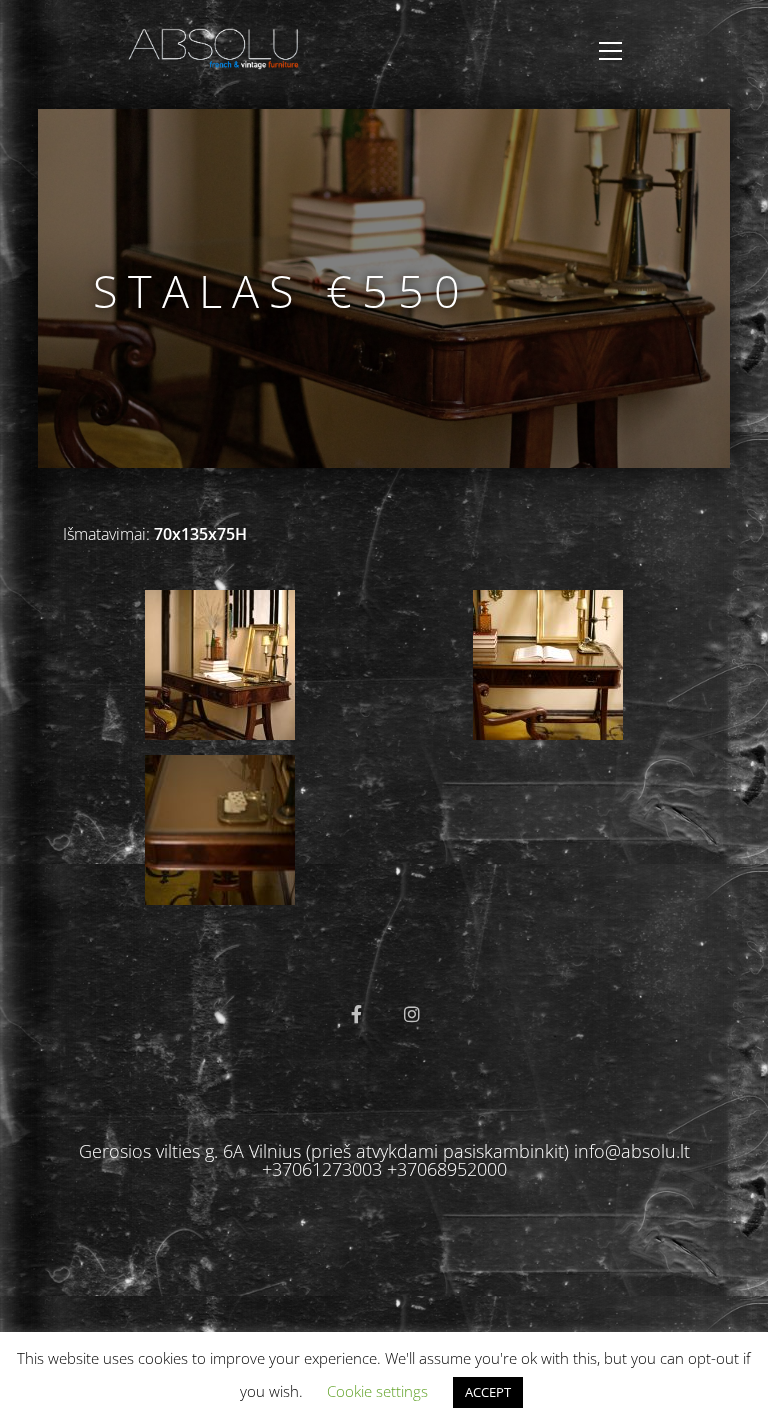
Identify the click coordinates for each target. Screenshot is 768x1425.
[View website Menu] (611, 50)
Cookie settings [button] (377, 1391)
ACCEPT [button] (488, 1392)
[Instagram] (412, 1014)
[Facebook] (356, 1014)
